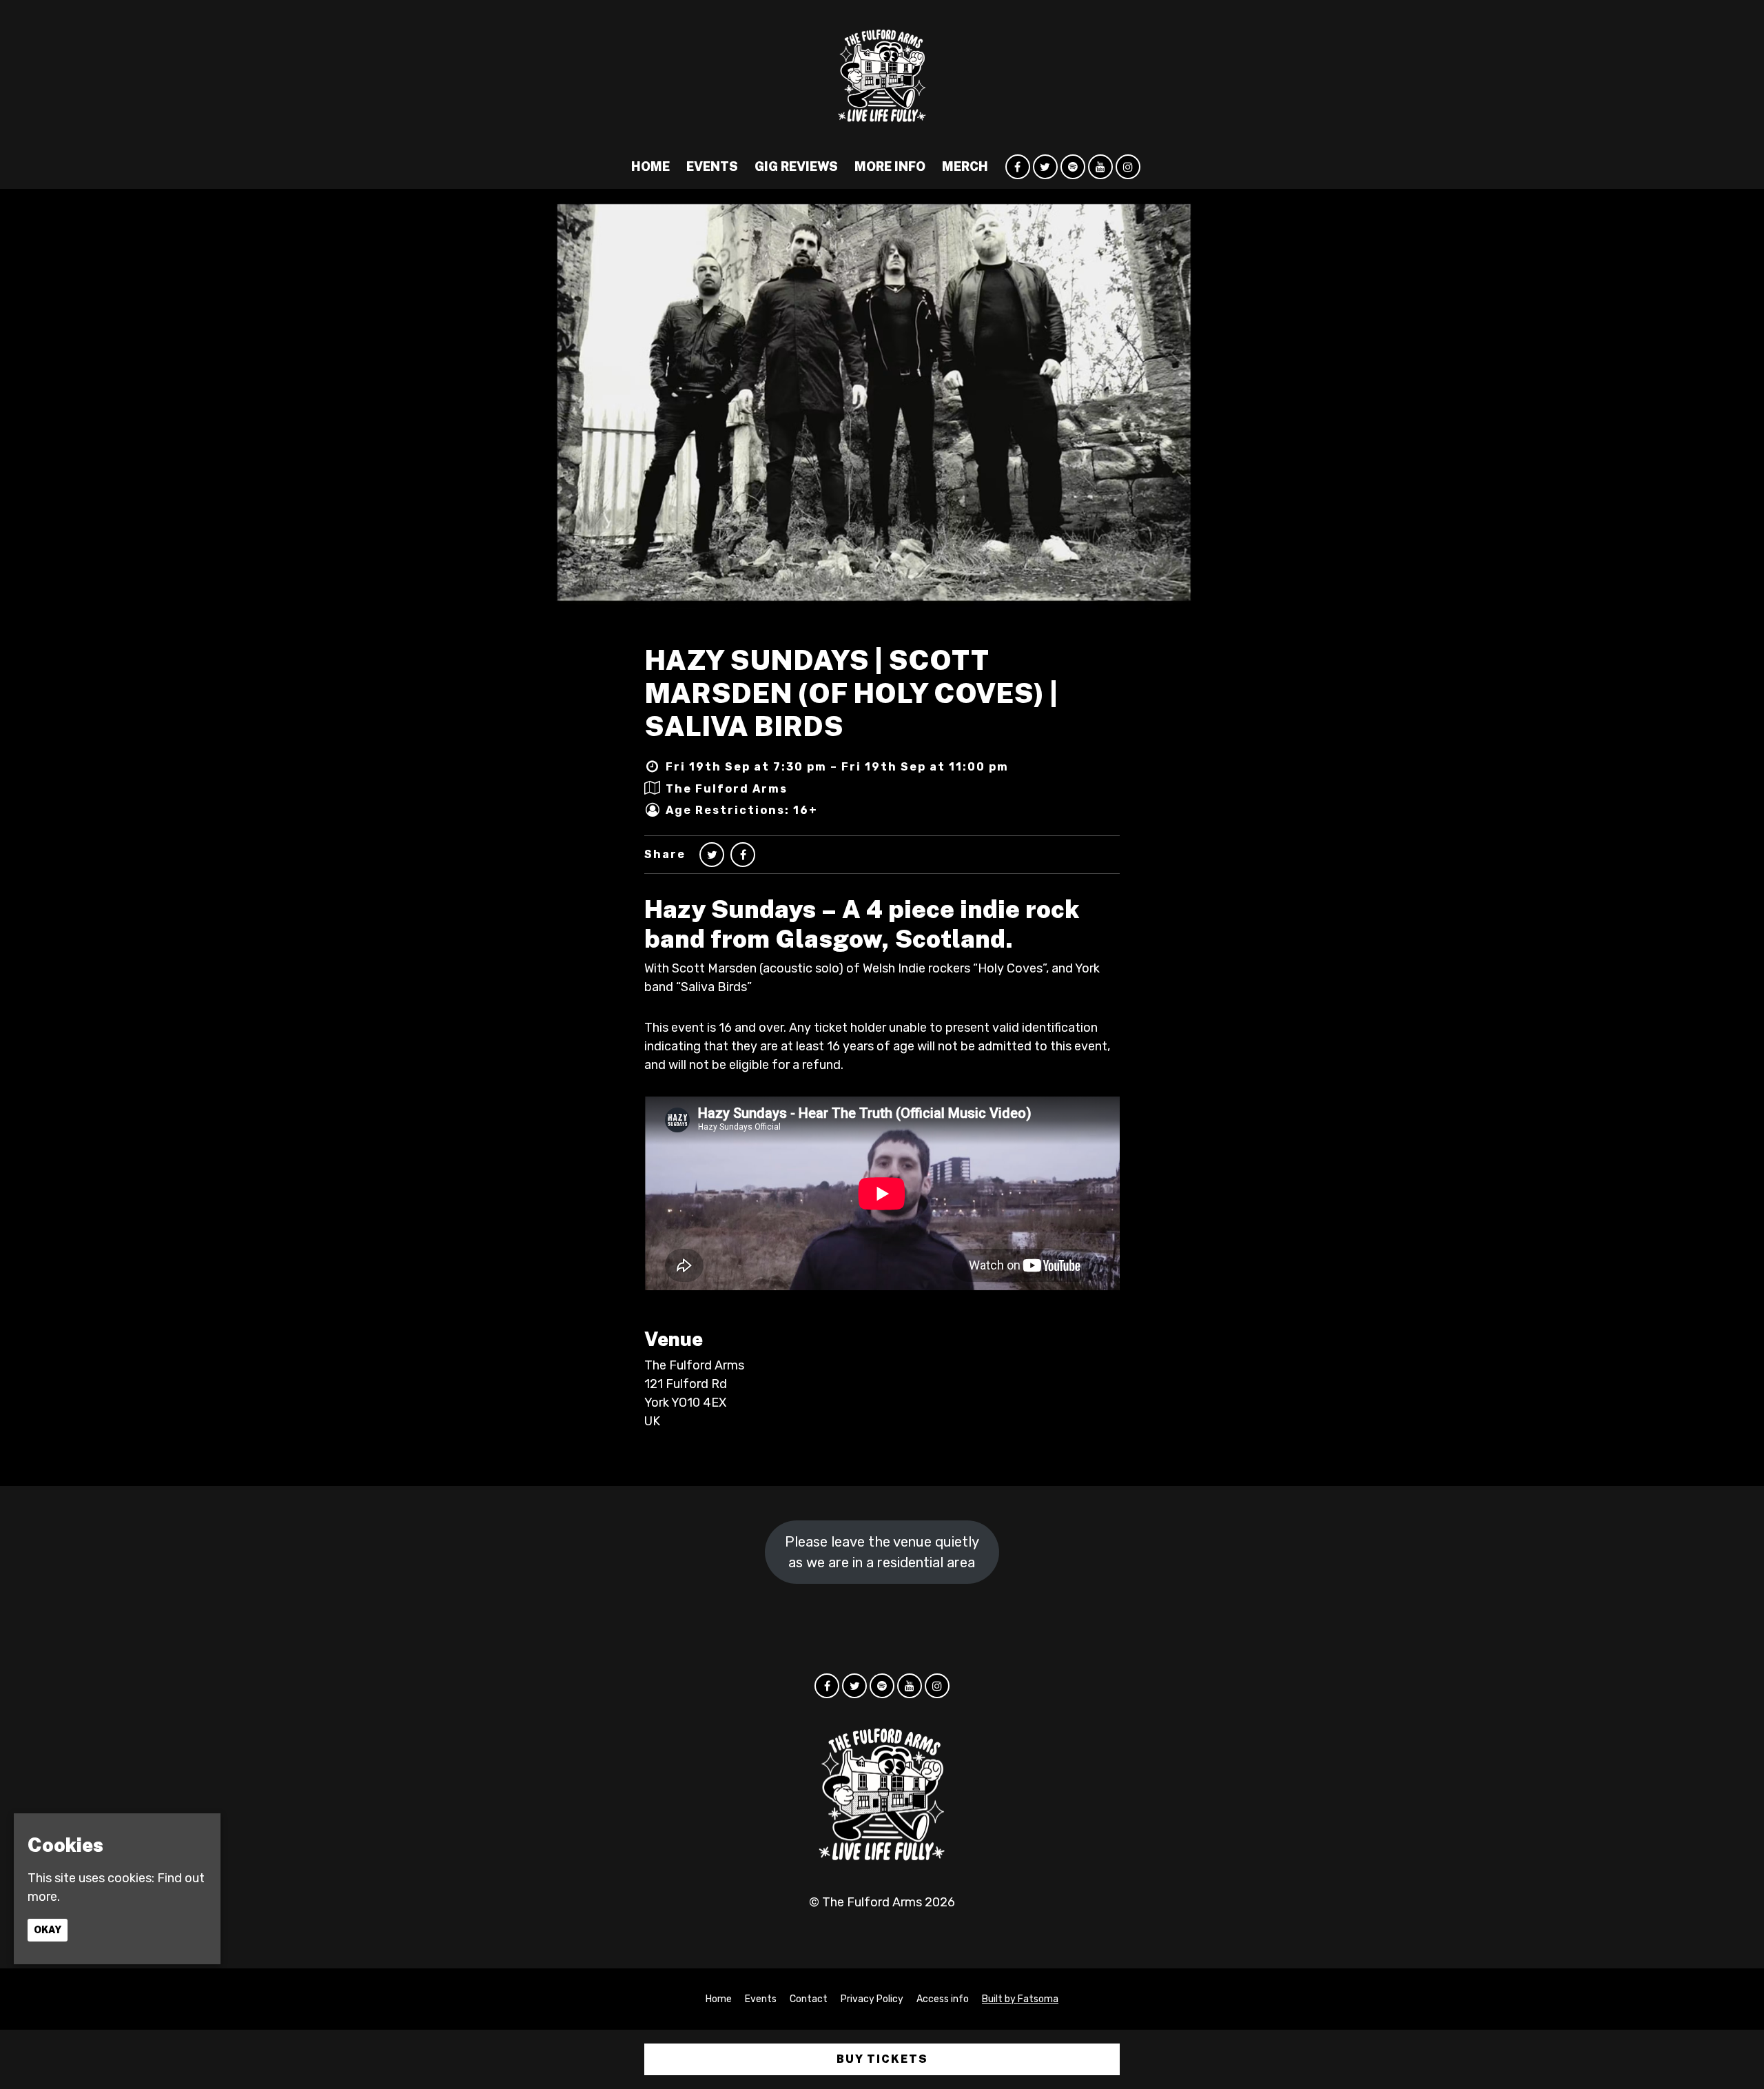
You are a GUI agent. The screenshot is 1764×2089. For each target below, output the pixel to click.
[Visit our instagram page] (1128, 167)
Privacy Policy (872, 1999)
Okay (48, 1929)
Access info (943, 1999)
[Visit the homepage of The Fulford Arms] (882, 72)
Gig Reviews (796, 166)
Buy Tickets (882, 2059)
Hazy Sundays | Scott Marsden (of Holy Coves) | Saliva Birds (851, 693)
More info (890, 166)
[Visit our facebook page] (1018, 167)
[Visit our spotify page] (1073, 167)
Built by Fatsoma (1020, 1999)
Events (712, 166)
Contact (809, 1999)
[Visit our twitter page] (1045, 167)
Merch (965, 166)
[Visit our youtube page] (1100, 167)
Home (650, 166)
